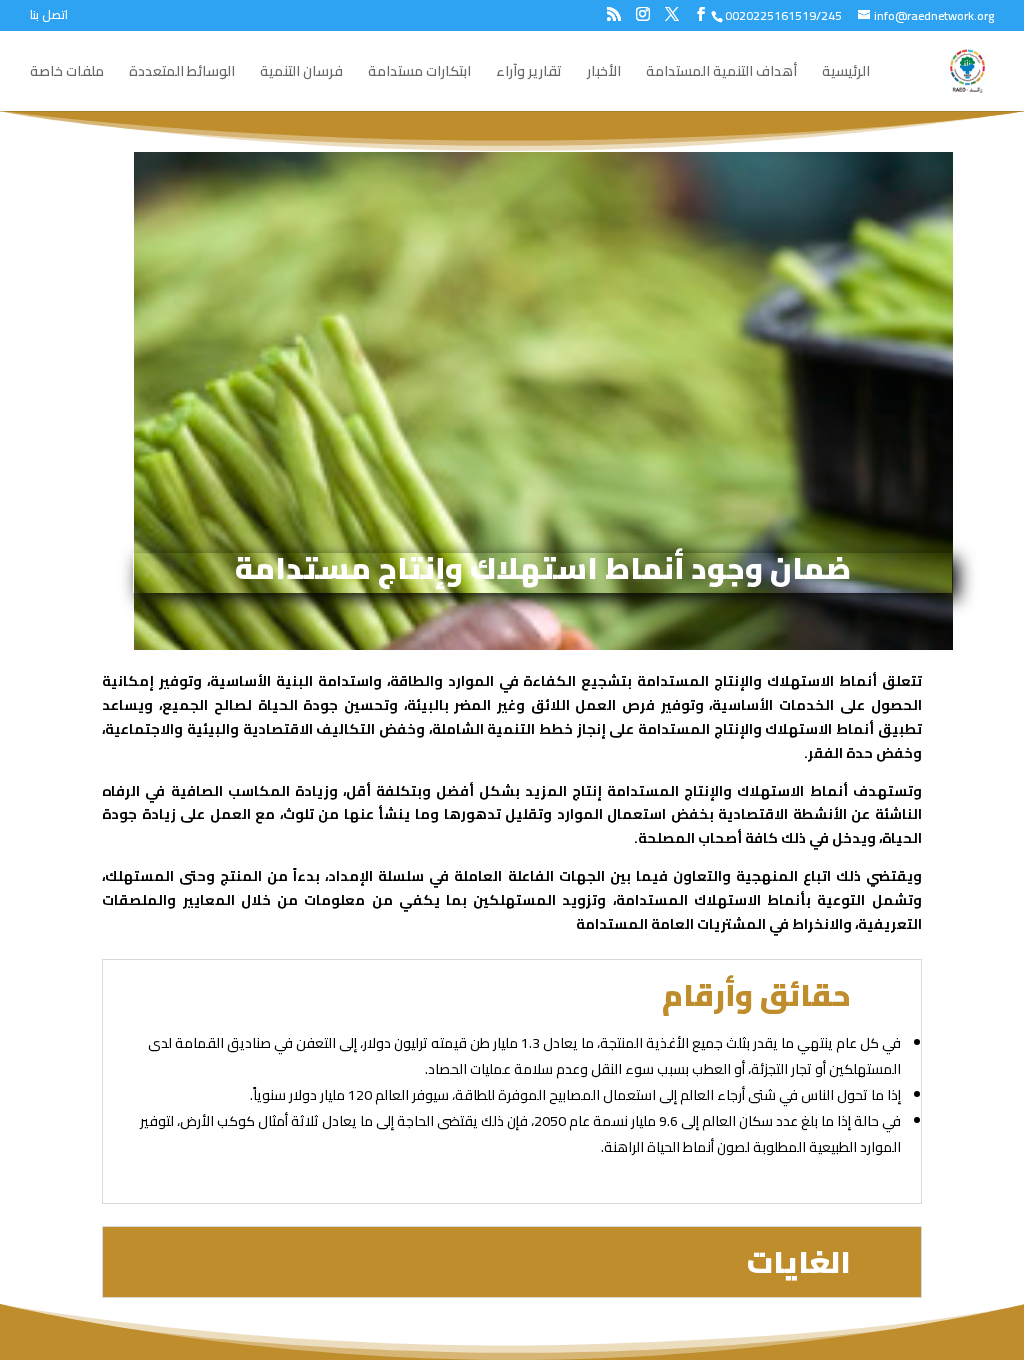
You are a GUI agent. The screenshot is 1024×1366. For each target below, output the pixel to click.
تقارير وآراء (529, 74)
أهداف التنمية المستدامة (721, 74)
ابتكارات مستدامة (419, 74)
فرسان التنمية (301, 74)
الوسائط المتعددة (182, 74)
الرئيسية (846, 74)
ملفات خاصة (67, 74)
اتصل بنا (49, 17)
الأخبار (604, 74)
